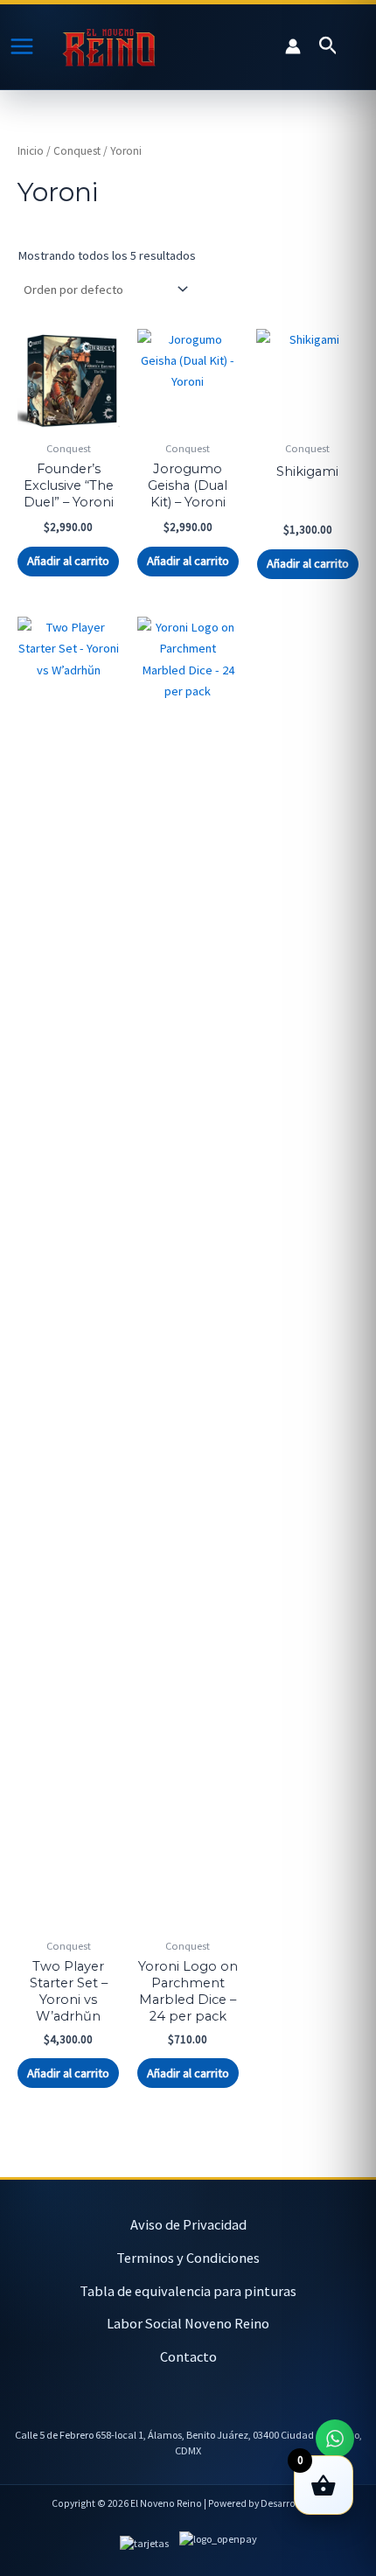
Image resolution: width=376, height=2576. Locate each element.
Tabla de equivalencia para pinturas (188, 2291)
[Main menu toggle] (22, 46)
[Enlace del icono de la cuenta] (293, 46)
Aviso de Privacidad (188, 2224)
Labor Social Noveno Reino (188, 2323)
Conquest (77, 151)
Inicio (31, 151)
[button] (328, 46)
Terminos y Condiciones (188, 2258)
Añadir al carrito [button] (68, 561)
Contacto (188, 2356)
